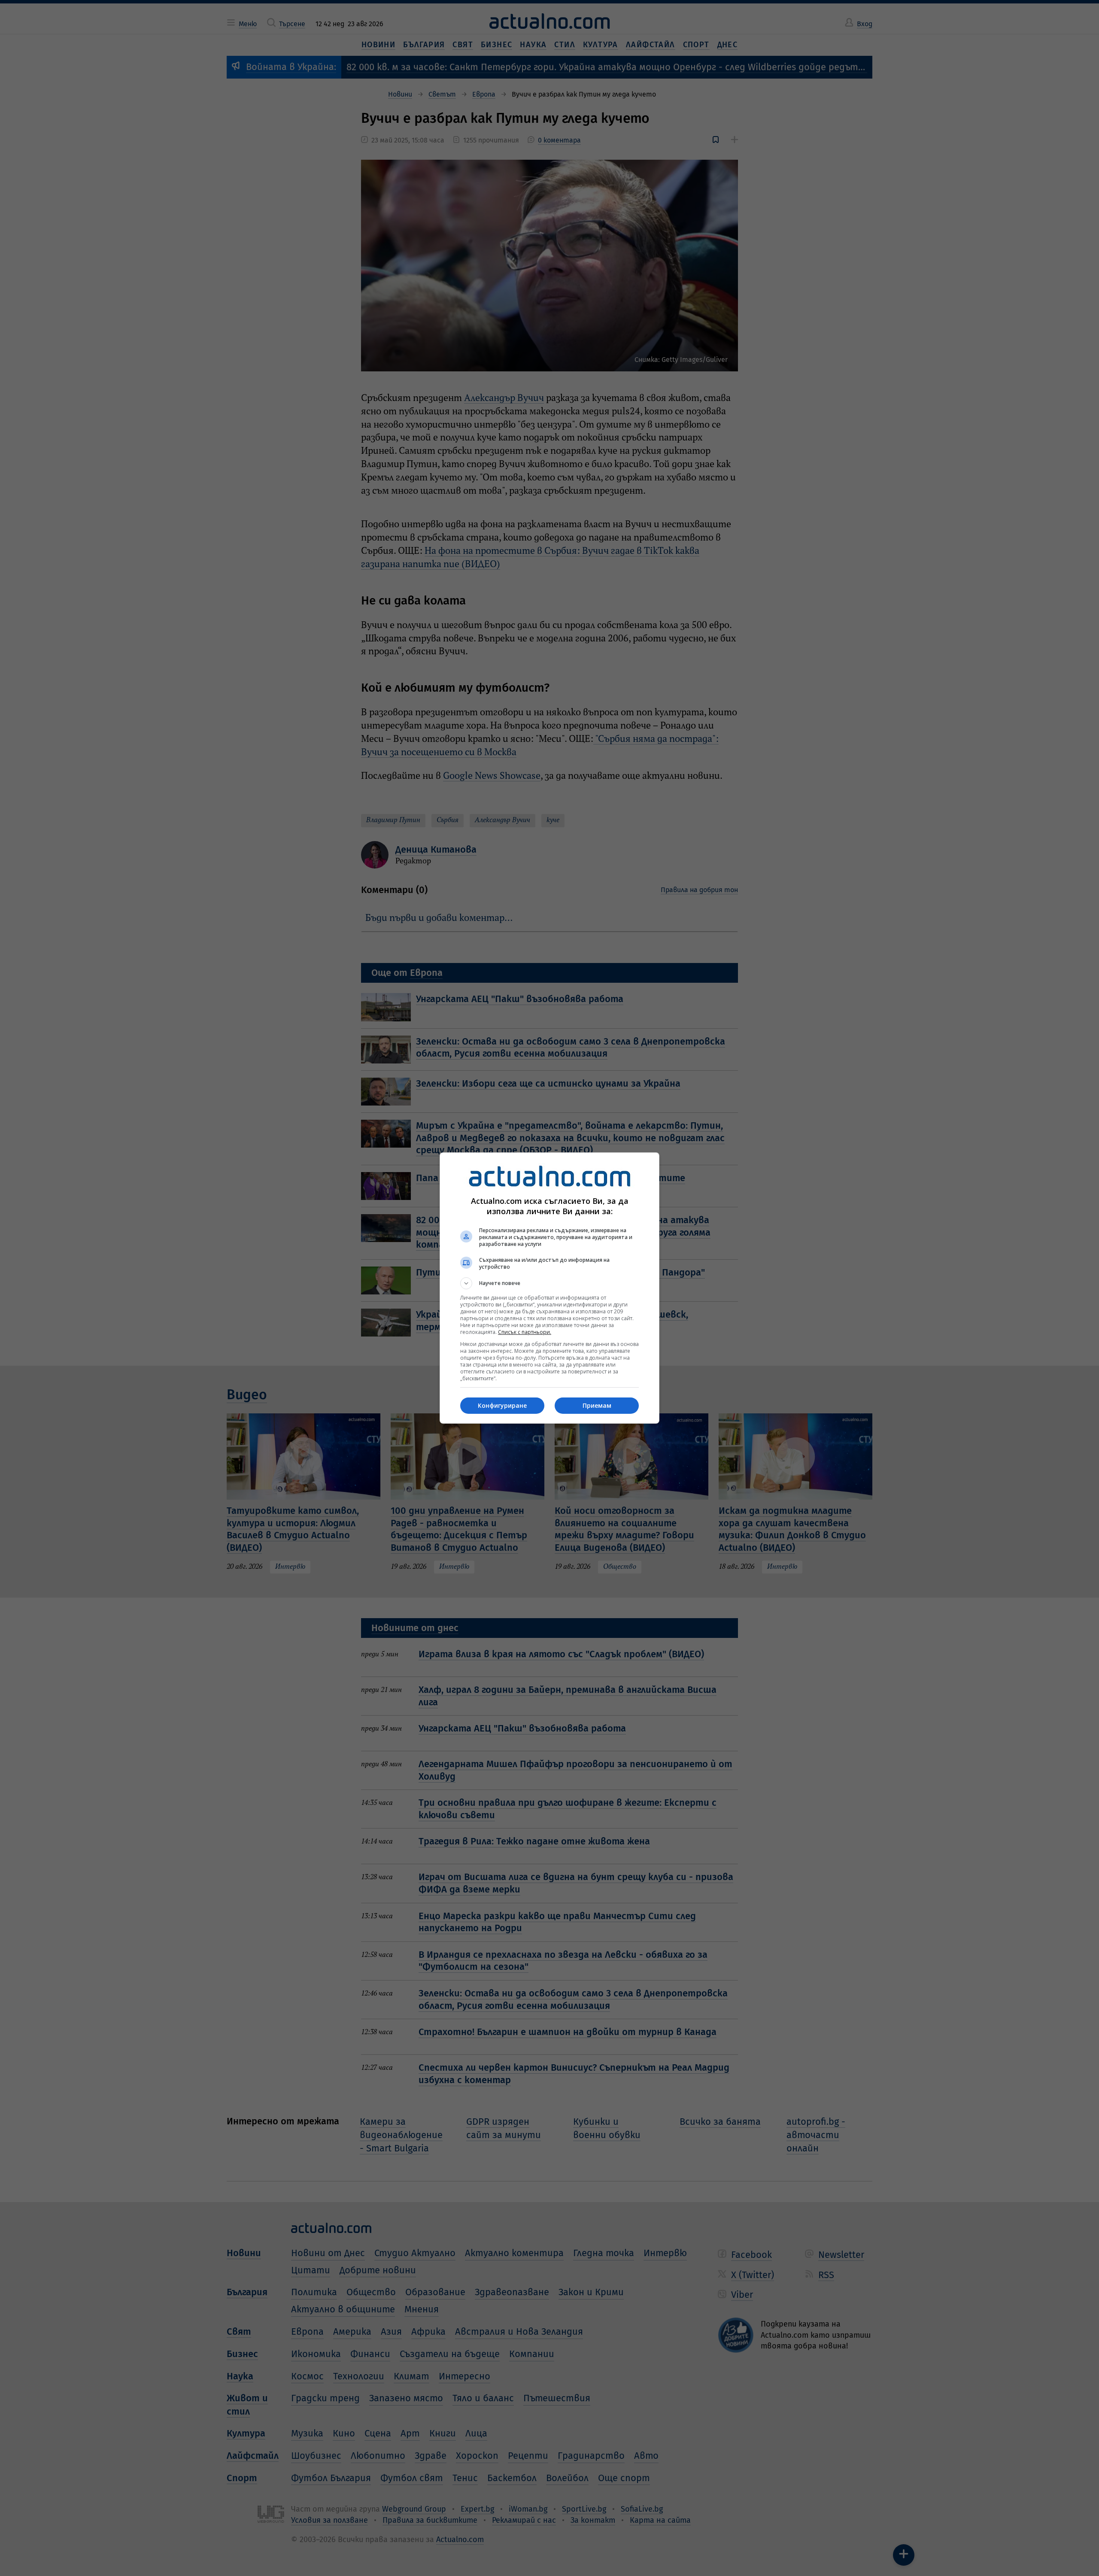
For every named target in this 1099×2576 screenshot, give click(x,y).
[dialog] (549, 1288)
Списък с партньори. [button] (525, 1332)
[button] (549, 1283)
